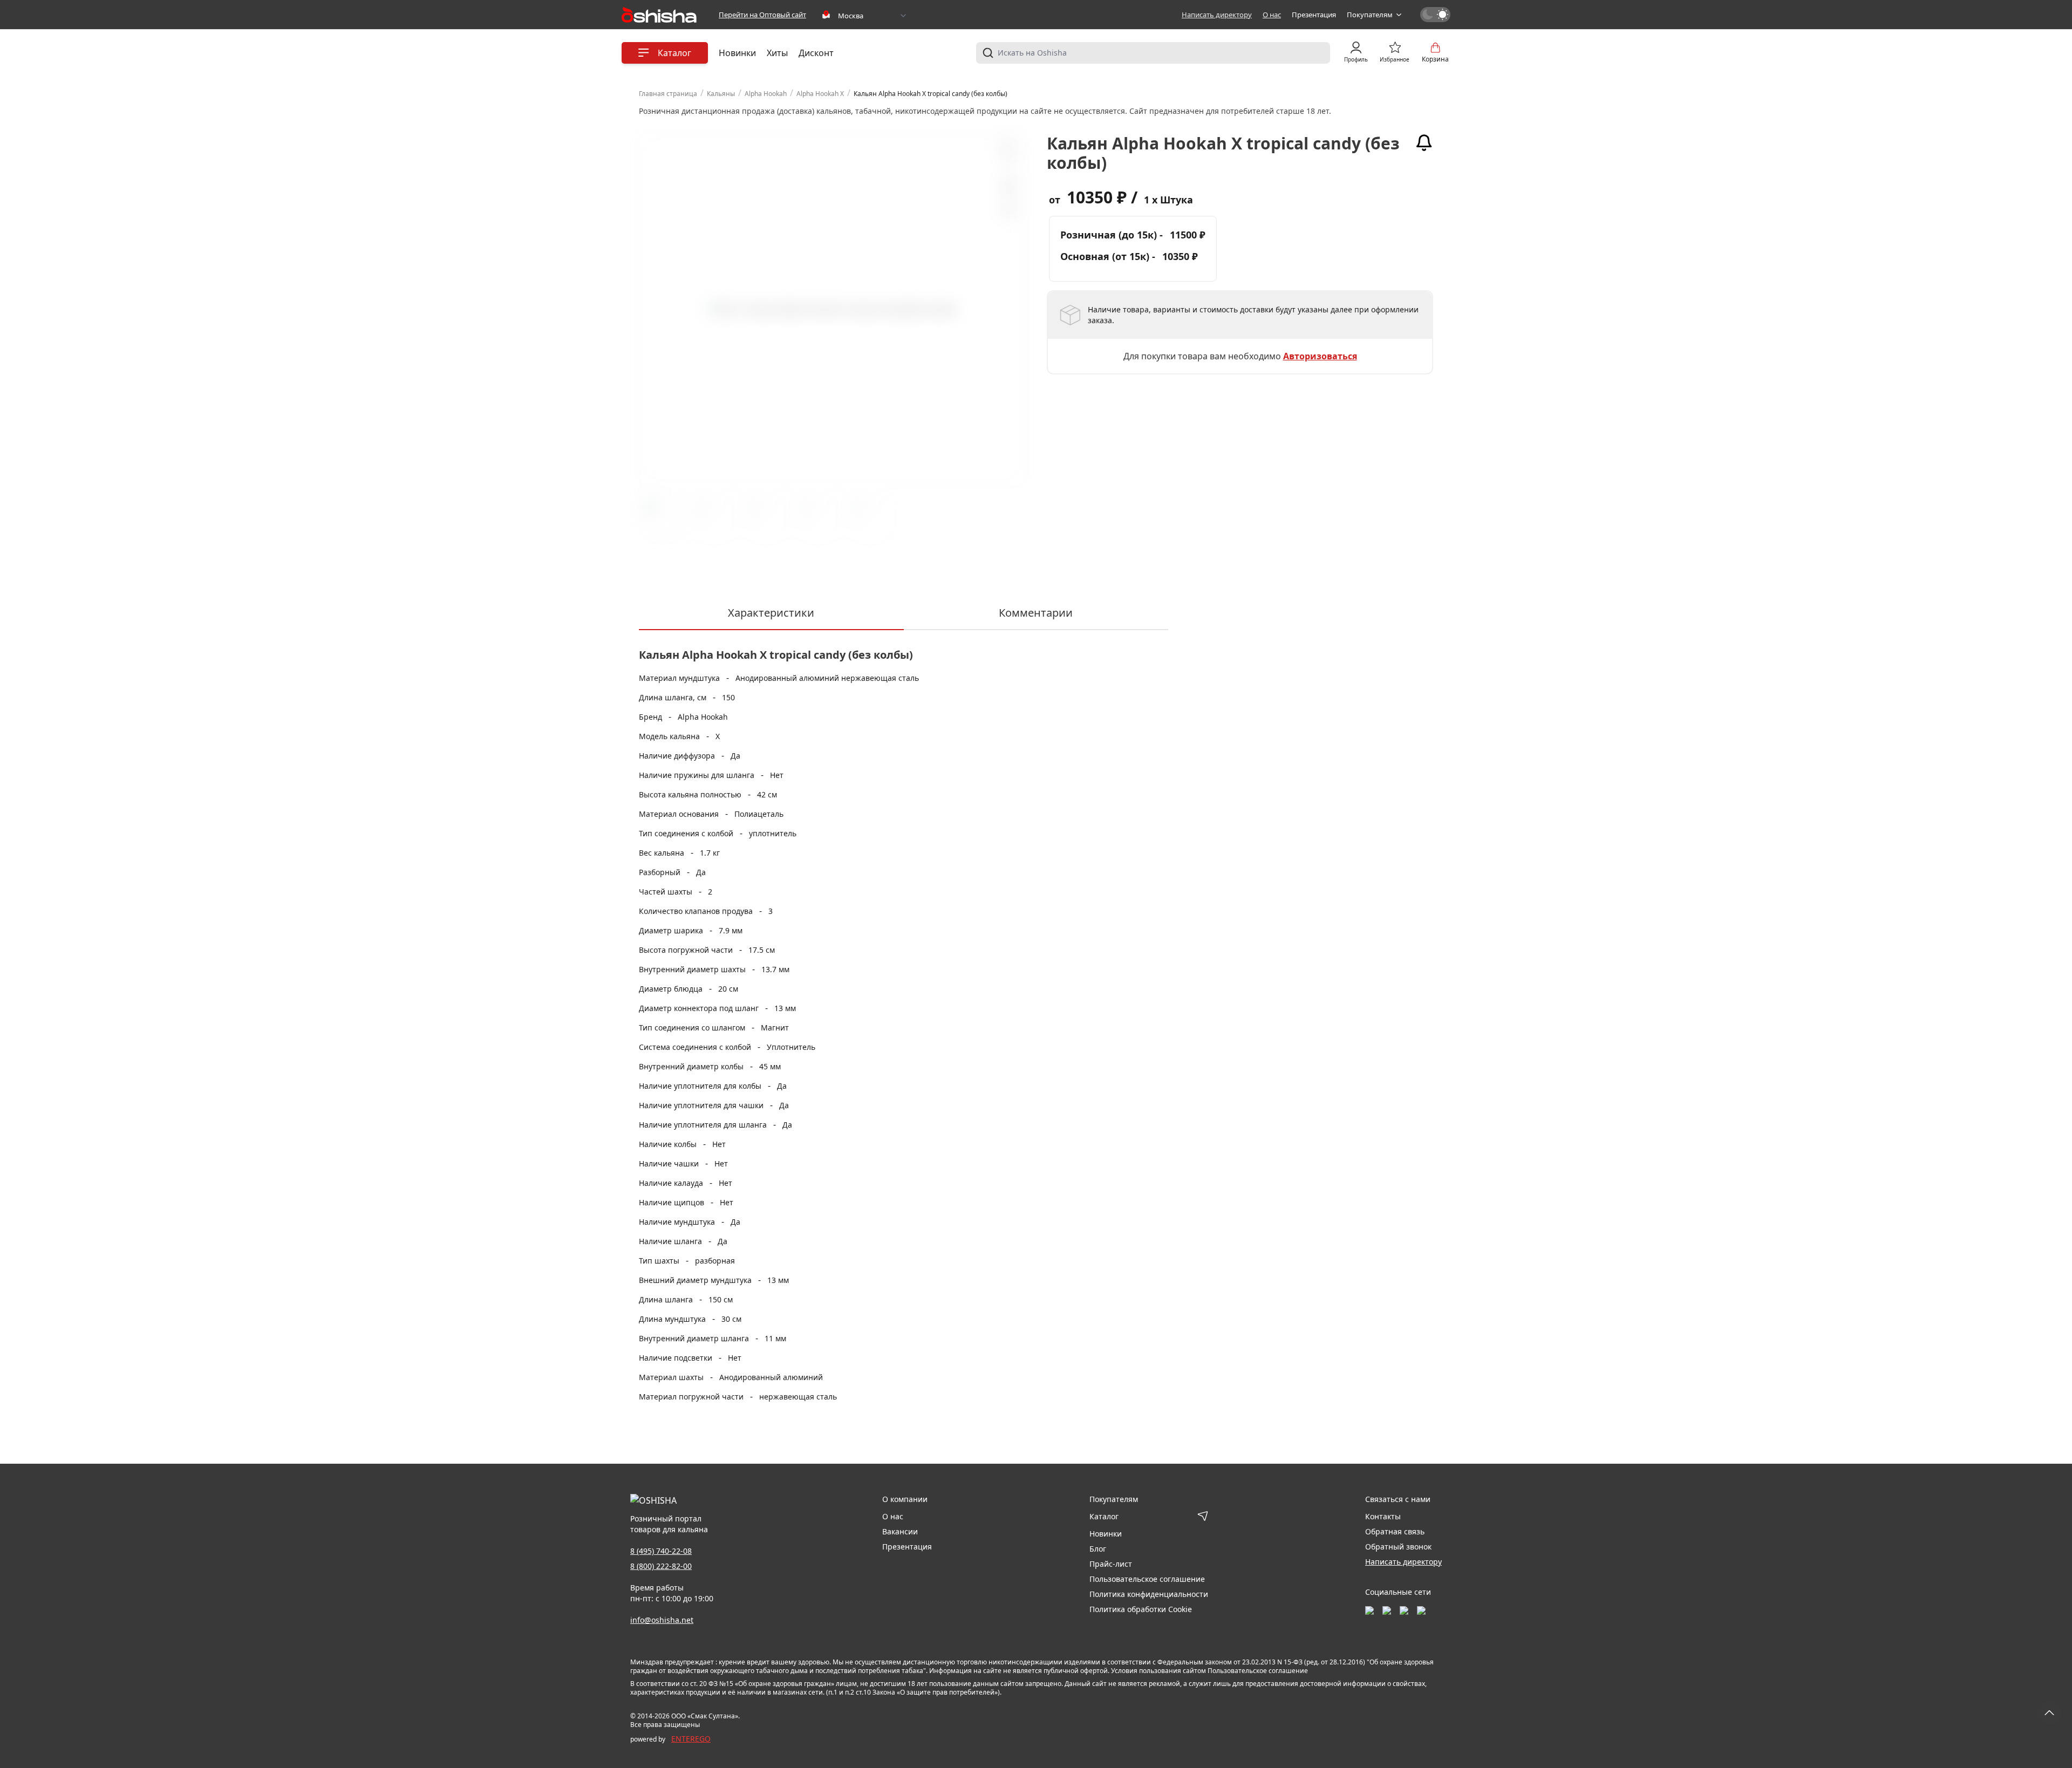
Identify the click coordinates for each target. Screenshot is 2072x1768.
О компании (905, 1499)
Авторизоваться (1320, 356)
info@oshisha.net (662, 1620)
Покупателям (1370, 15)
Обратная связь (1395, 1531)
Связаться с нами (1398, 1499)
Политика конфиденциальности (1149, 1594)
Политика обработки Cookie (1141, 1609)
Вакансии (900, 1531)
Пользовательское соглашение (1147, 1579)
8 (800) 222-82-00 (661, 1566)
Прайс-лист (1111, 1564)
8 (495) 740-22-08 (661, 1551)
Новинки (737, 53)
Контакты (1383, 1516)
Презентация (1314, 15)
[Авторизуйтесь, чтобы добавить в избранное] (1007, 187)
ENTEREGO (691, 1739)
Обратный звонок (1398, 1547)
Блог (1098, 1549)
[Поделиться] (1007, 211)
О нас (1272, 15)
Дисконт (816, 53)
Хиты (777, 53)
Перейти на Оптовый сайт (762, 15)
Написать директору (1217, 15)
